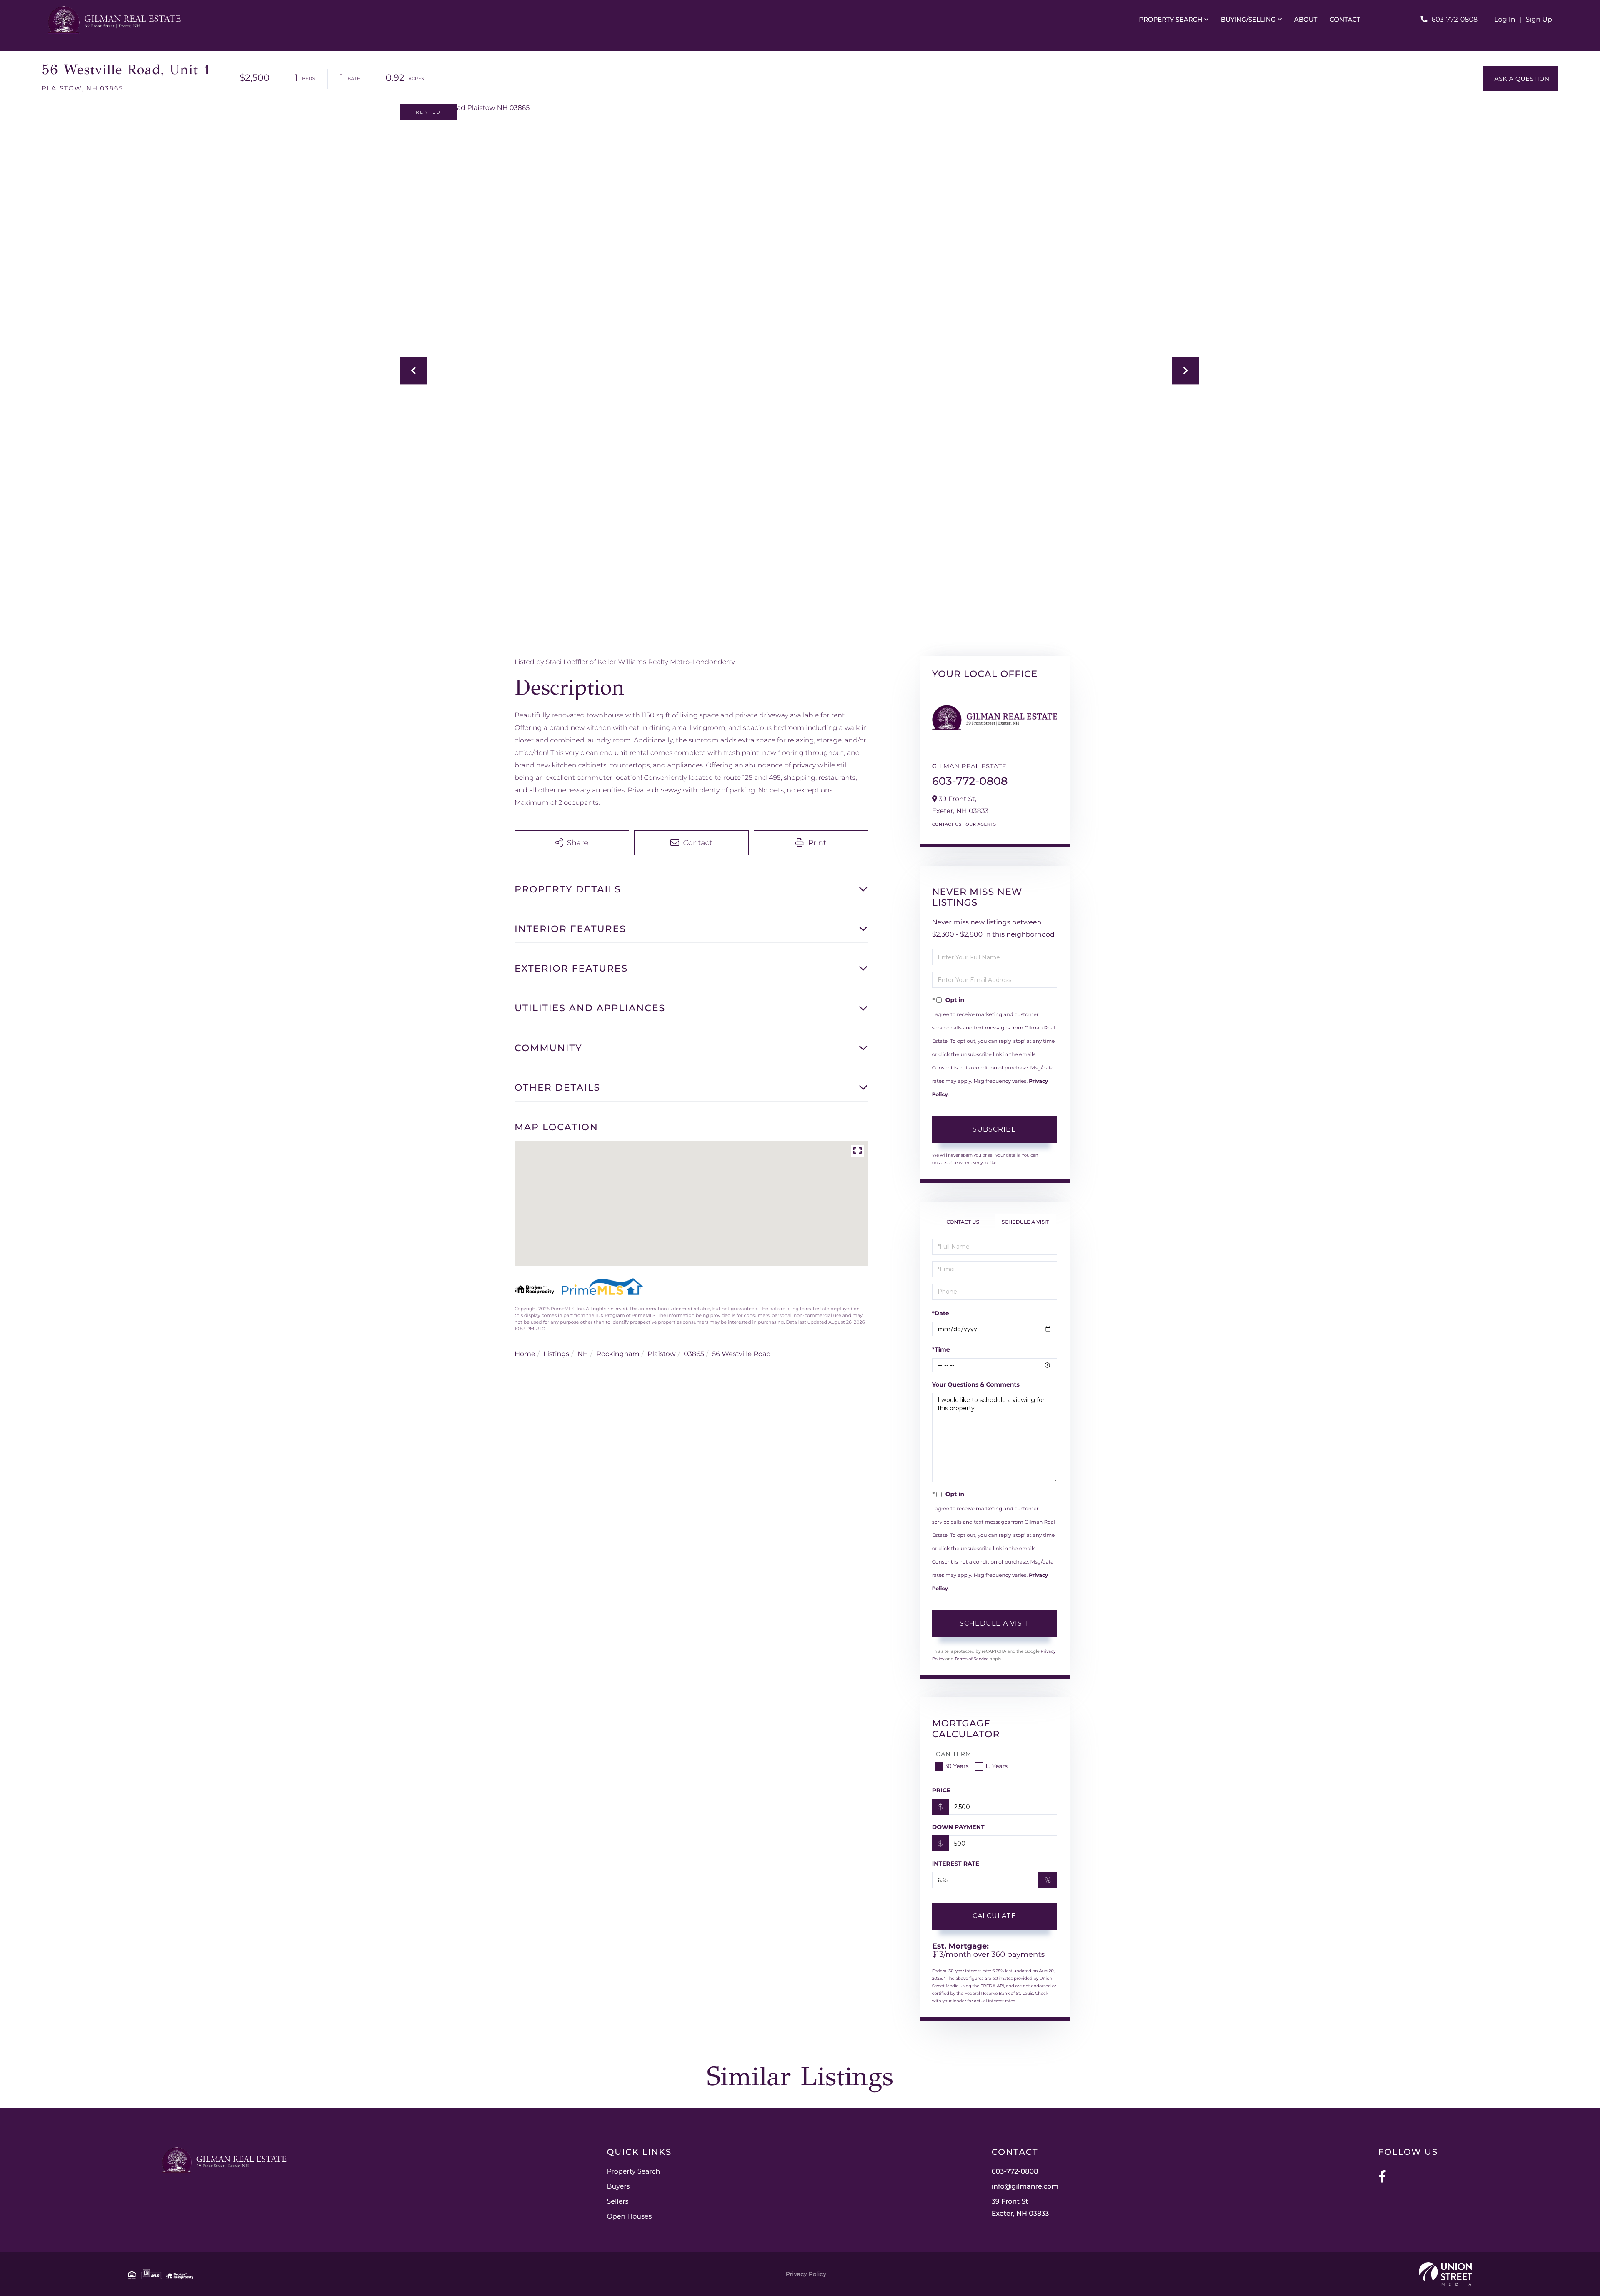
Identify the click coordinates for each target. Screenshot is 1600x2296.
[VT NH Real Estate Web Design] (1445, 2274)
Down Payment (958, 1827)
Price (941, 1790)
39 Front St (1020, 2208)
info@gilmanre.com (1025, 2187)
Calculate (994, 1916)
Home (525, 1354)
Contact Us (947, 824)
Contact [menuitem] (1345, 19)
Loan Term (952, 1754)
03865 (694, 1354)
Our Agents (981, 824)
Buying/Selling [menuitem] (1248, 19)
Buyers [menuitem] (618, 2187)
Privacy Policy (806, 2274)
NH (583, 1354)
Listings (556, 1354)
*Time (941, 1349)
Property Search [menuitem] (1170, 19)
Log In (1505, 20)
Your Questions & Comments (976, 1384)
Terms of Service (972, 1659)
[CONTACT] (1521, 79)
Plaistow (661, 1354)
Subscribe (994, 1129)
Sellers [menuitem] (617, 2202)
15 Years (996, 1766)
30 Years (957, 1766)
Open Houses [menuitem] (629, 2217)
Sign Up (1539, 20)
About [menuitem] (1306, 19)
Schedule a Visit (1025, 1222)
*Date (941, 1313)
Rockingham (618, 1354)
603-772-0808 (1455, 20)
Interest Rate (956, 1864)
